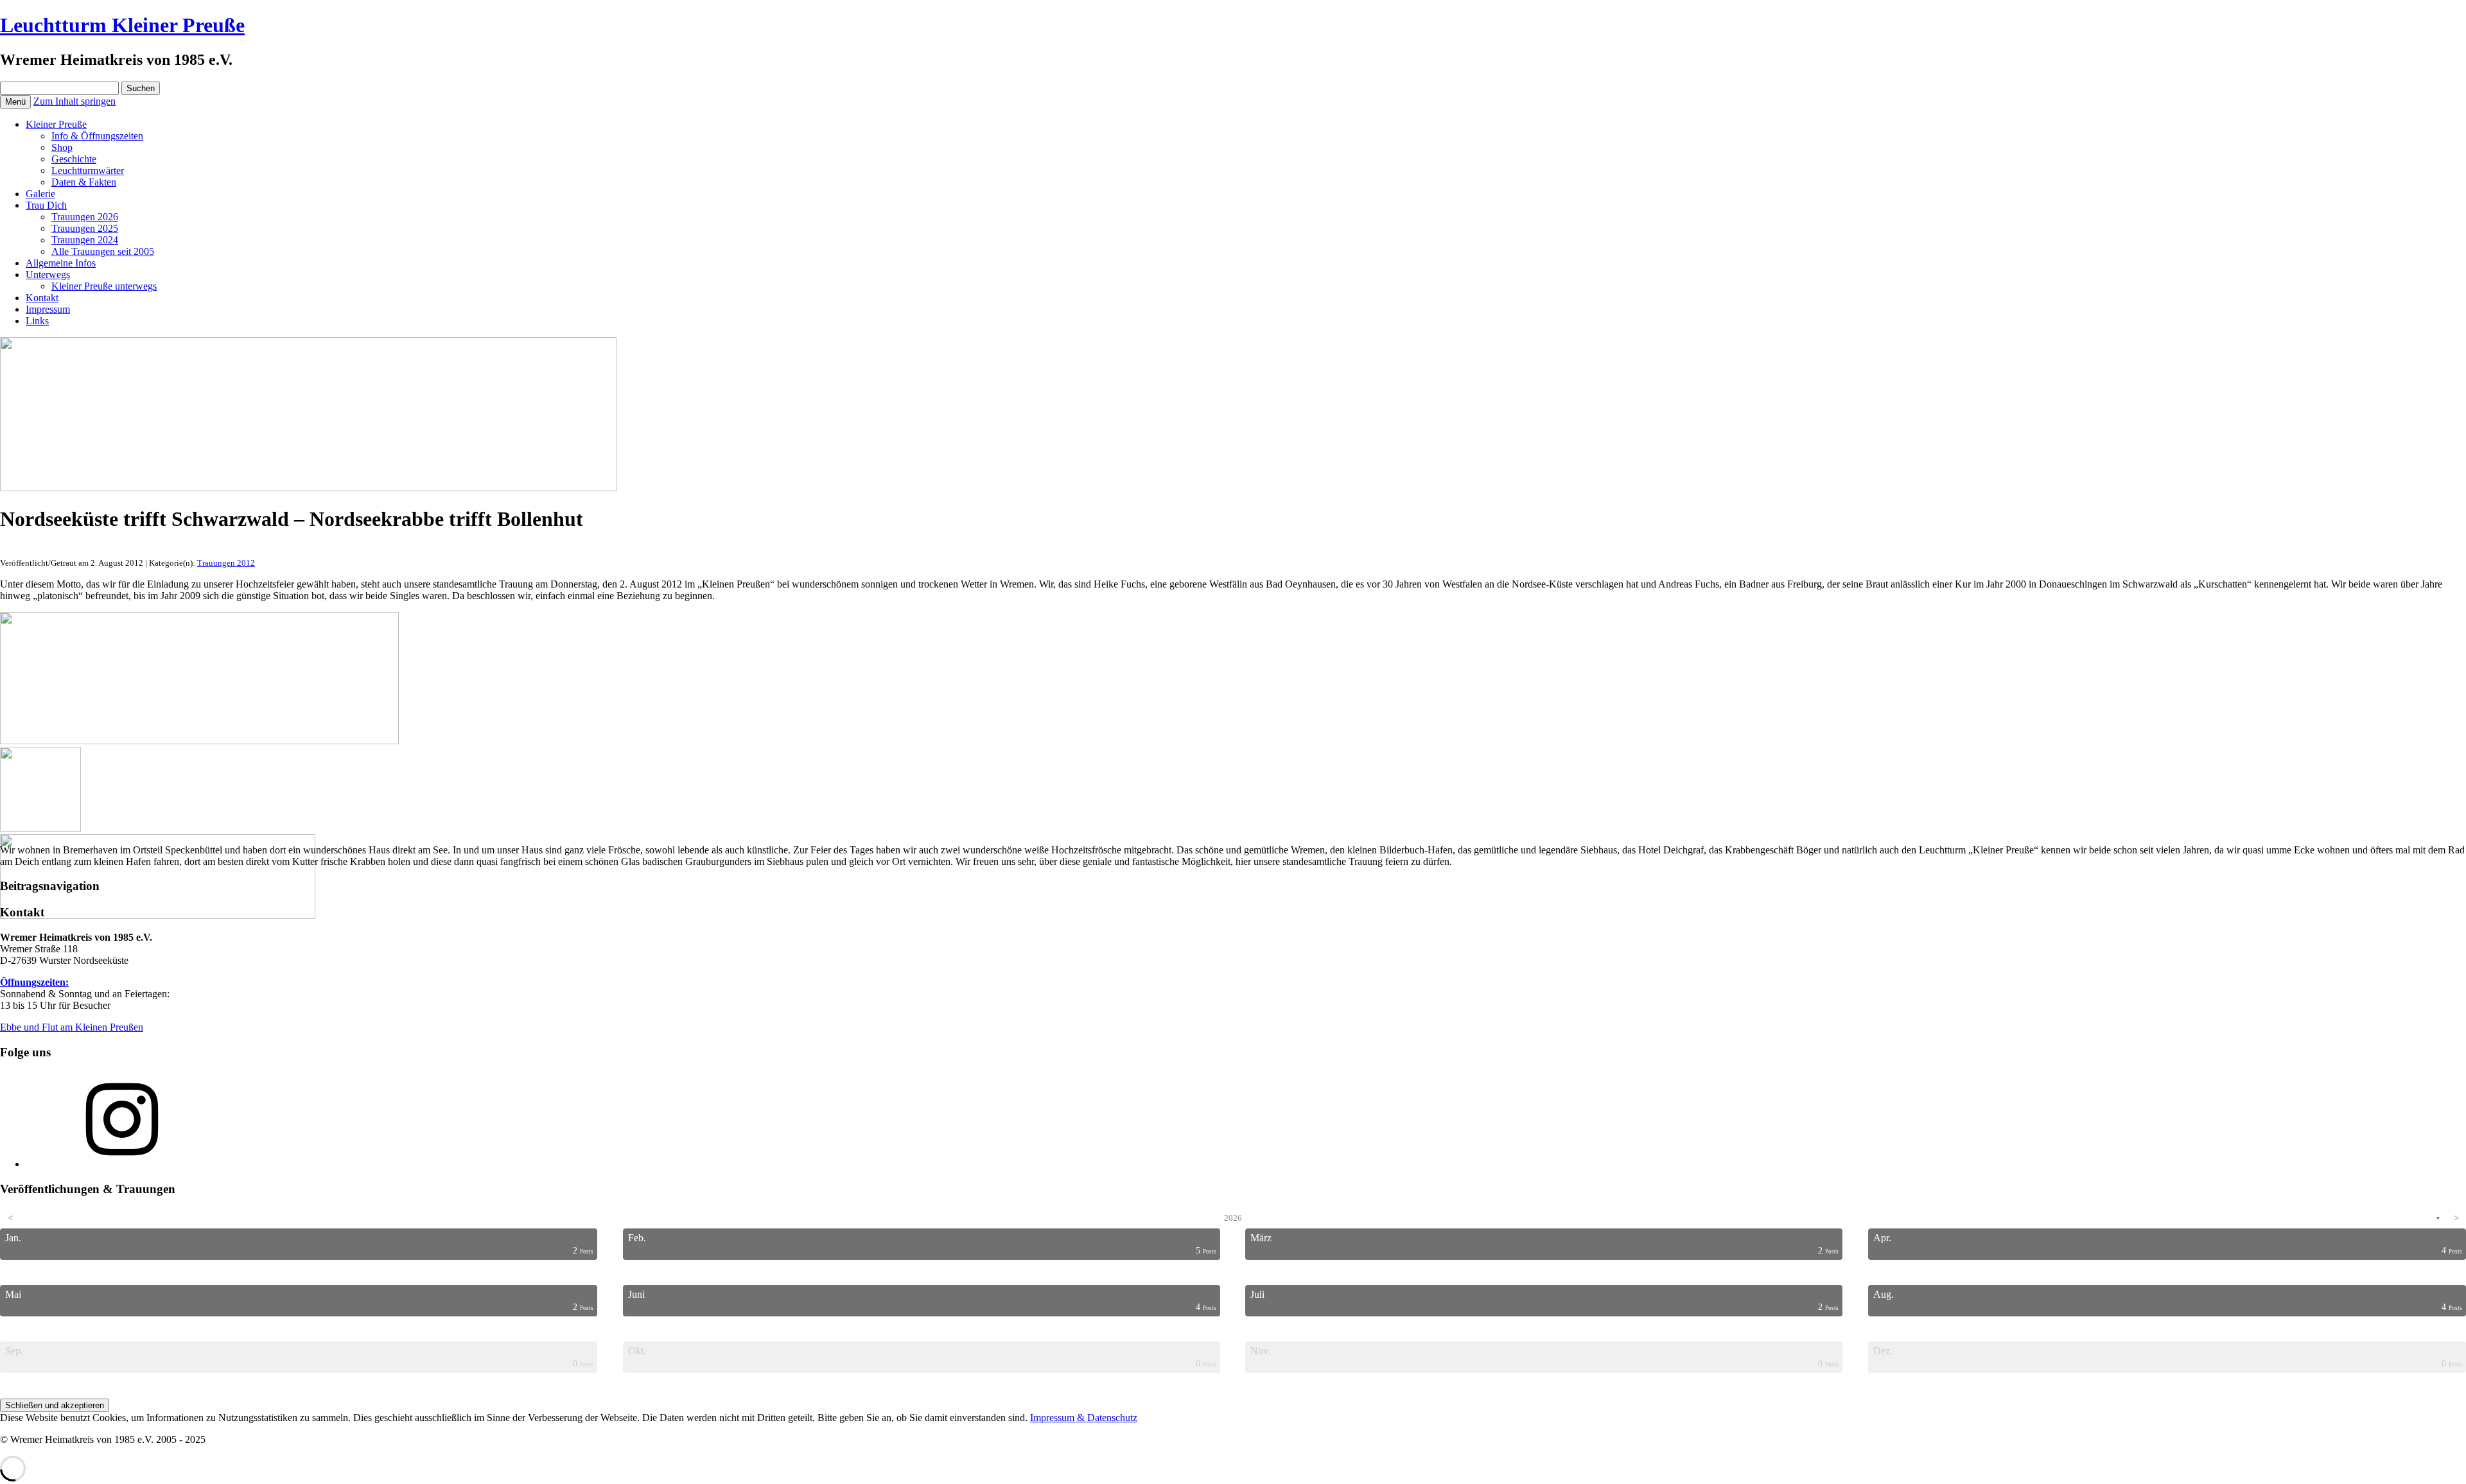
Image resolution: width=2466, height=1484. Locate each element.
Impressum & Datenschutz (1084, 1418)
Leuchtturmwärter (88, 170)
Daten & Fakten (84, 182)
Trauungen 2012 (226, 563)
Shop (62, 147)
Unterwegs (48, 275)
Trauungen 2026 (85, 217)
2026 (1233, 1218)
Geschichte (74, 159)
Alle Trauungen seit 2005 (103, 251)
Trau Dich (46, 205)
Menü (15, 102)
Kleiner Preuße (56, 124)
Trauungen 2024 (85, 240)
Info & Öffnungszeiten (97, 136)
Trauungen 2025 (85, 228)
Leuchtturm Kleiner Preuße (122, 25)
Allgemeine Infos (61, 263)
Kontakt (42, 298)
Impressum (48, 309)
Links (37, 321)
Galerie (40, 194)
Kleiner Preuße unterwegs (104, 286)
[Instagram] (122, 1164)
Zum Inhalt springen (74, 101)
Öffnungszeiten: (34, 982)
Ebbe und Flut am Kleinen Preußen (72, 1027)
